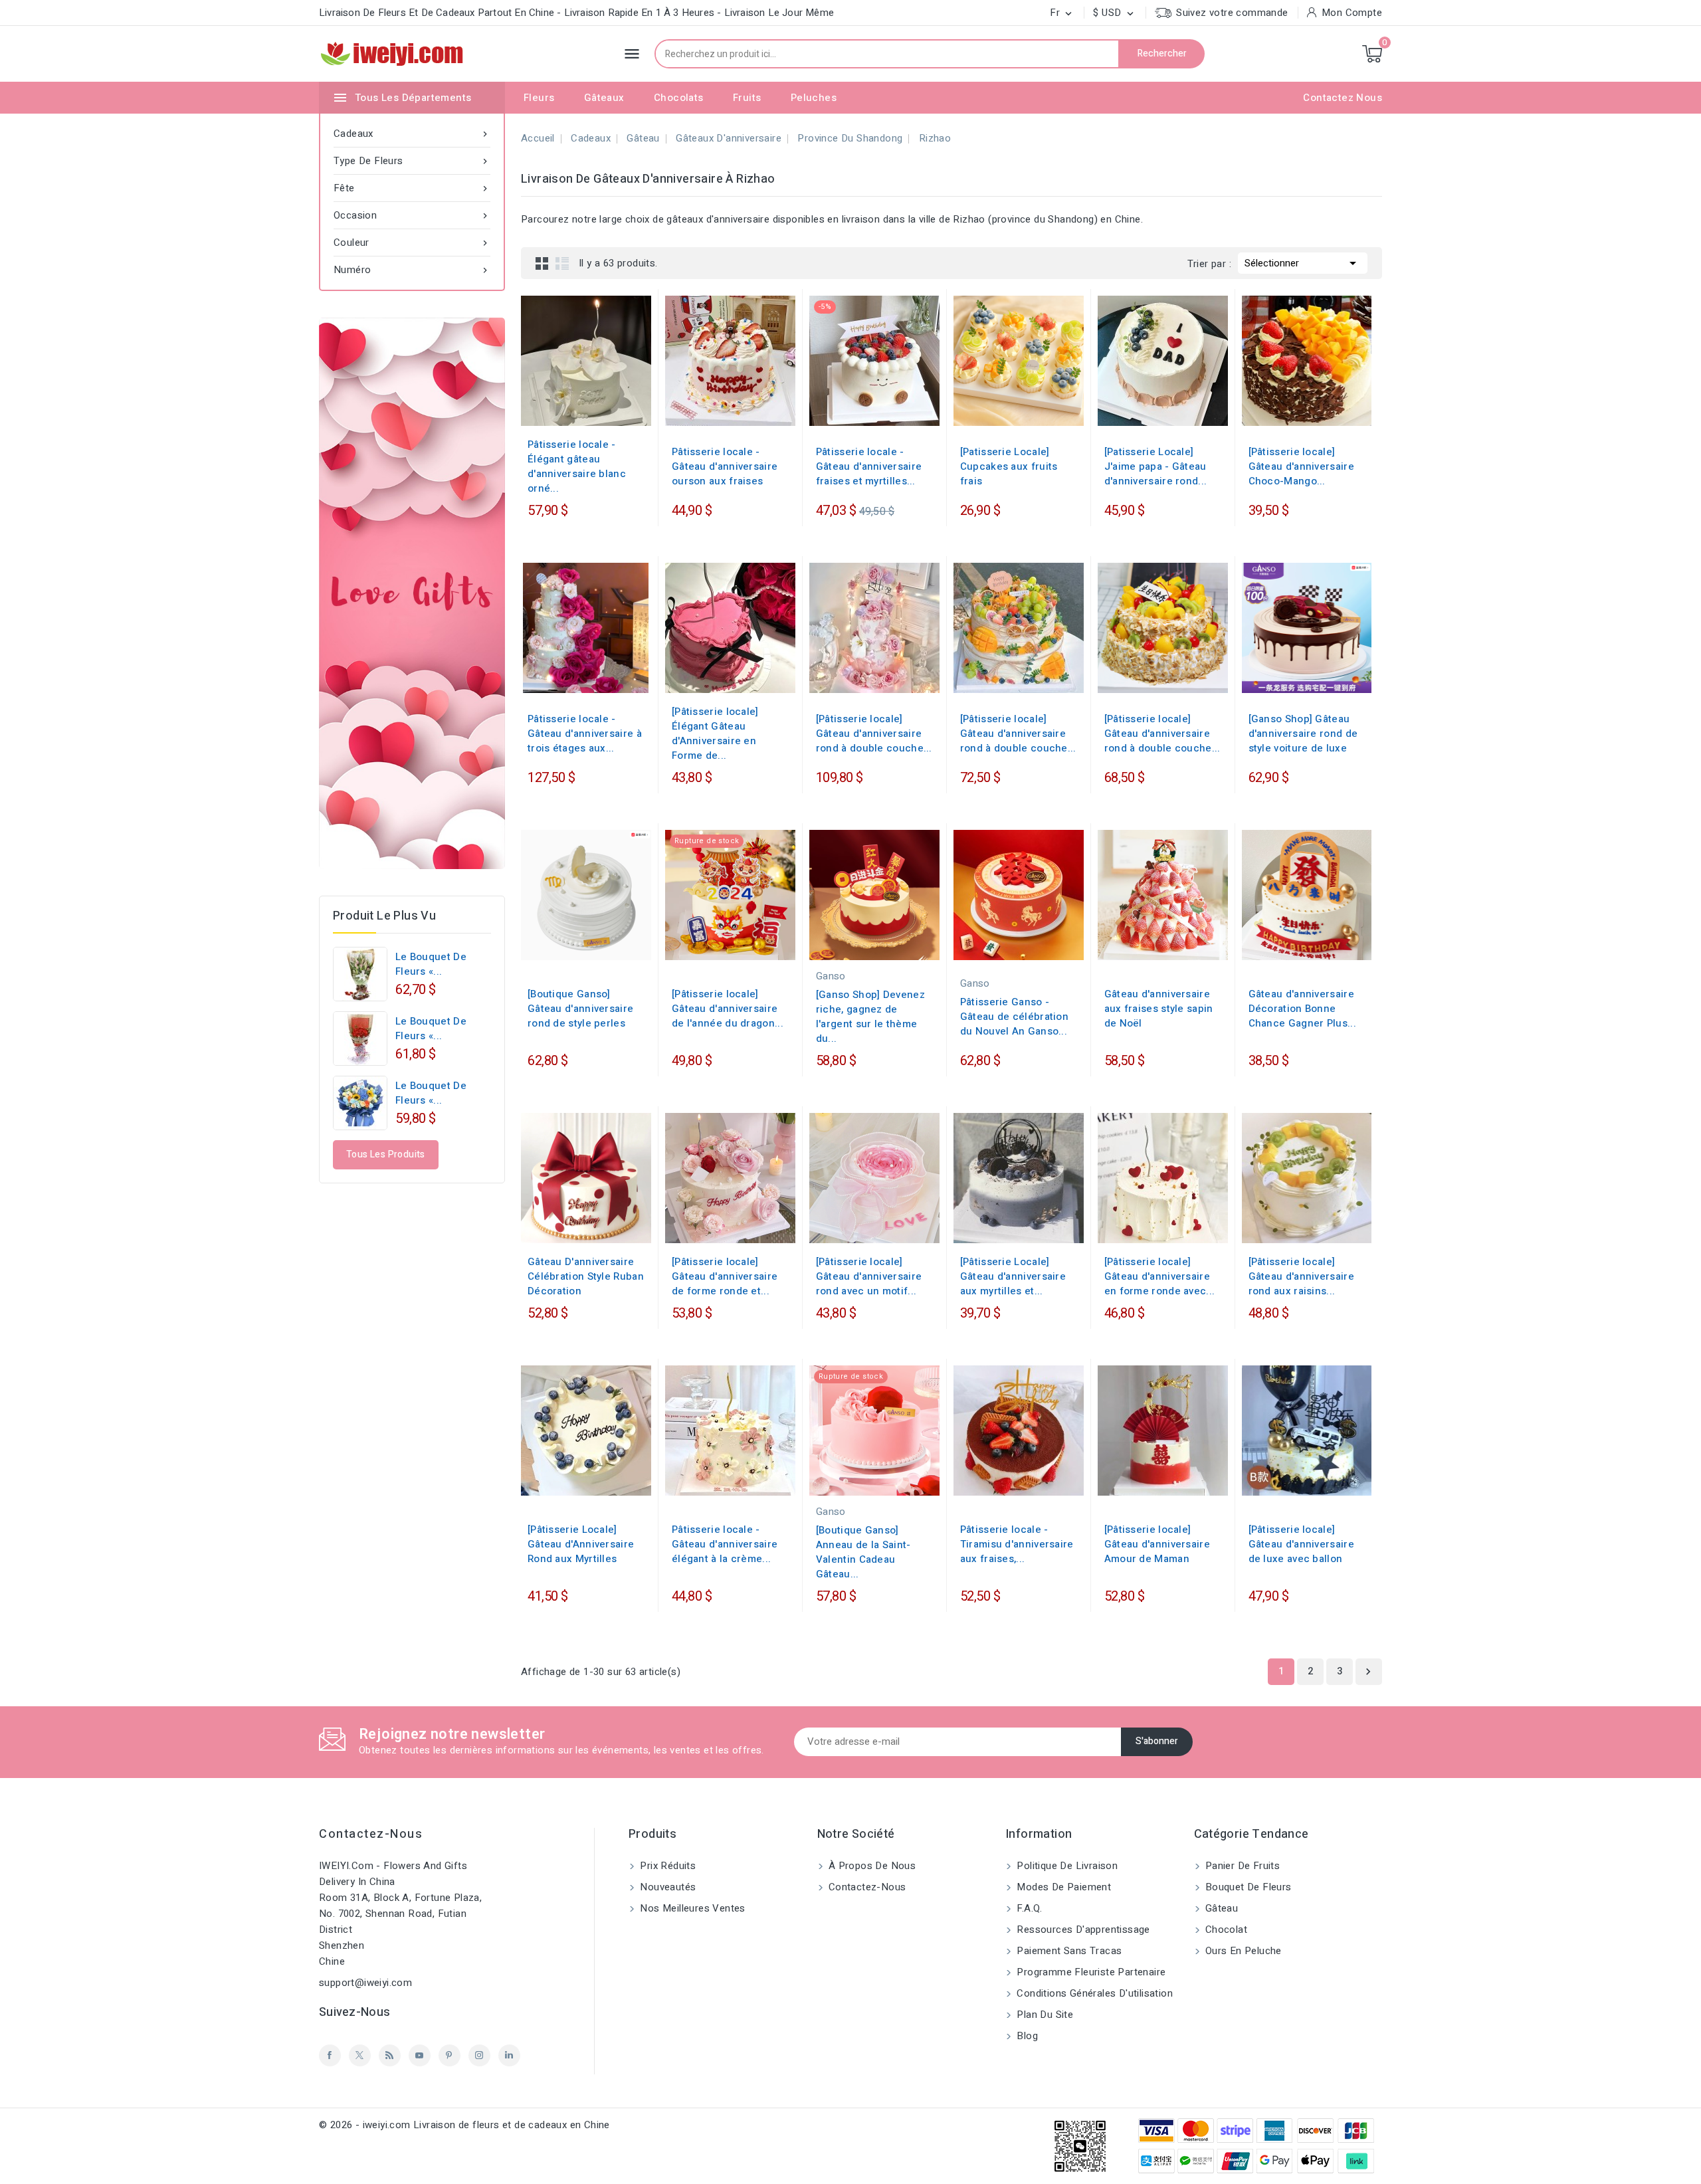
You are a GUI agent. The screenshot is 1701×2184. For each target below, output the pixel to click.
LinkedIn (509, 2055)
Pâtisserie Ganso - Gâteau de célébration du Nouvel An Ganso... (1014, 1017)
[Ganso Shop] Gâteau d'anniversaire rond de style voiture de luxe (1303, 734)
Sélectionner (1303, 263)
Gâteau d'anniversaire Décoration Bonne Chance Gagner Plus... (1302, 1009)
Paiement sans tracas (1068, 1951)
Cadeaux (412, 134)
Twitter (360, 2055)
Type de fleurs (412, 161)
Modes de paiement (1062, 1887)
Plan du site (1044, 2015)
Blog (1026, 2036)
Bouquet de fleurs (1247, 1887)
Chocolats (679, 98)
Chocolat (1225, 1930)
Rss (390, 2055)
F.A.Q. (1028, 1908)
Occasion (412, 215)
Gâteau (1221, 1908)
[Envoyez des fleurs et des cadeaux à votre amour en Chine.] (412, 593)
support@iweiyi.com (365, 1983)
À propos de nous (871, 1866)
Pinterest (450, 2055)
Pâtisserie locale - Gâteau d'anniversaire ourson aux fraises (725, 466)
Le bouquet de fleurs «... (431, 964)
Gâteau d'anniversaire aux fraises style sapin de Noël (1159, 1009)
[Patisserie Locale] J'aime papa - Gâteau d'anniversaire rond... (1156, 466)
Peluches (814, 98)
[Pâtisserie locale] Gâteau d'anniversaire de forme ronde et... (725, 1276)
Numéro (412, 270)
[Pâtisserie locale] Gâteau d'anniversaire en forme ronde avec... (1160, 1276)
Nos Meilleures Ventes (691, 1908)
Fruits (747, 98)
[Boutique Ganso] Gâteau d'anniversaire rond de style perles (580, 1009)
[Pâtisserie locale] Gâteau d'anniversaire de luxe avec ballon (1301, 1544)
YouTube (420, 2055)
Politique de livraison (1066, 1866)
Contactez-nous (371, 1834)
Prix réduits (666, 1866)
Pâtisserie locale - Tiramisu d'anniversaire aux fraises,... (1017, 1544)
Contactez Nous (1343, 98)
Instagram (479, 2055)
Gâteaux (604, 98)
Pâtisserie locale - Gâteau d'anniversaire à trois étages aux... (585, 734)
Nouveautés (666, 1887)
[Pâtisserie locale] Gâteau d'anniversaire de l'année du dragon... (728, 1009)
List (562, 263)
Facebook (330, 2055)
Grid (542, 263)
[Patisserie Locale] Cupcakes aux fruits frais (1009, 466)
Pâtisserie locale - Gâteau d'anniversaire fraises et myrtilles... (869, 466)
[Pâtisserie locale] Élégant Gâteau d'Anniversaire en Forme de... (715, 734)
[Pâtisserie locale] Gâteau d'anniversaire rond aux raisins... (1301, 1276)
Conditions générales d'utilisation (1093, 1993)
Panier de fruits (1242, 1866)
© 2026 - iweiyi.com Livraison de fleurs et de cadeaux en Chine (464, 2125)
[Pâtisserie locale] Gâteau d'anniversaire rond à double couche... (874, 734)
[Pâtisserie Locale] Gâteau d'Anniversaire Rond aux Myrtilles (581, 1544)
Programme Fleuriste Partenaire (1090, 1972)
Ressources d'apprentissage (1082, 1930)
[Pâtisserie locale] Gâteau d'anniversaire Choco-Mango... (1301, 466)
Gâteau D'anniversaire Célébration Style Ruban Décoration (586, 1276)
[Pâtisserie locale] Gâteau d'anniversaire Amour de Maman (1157, 1544)
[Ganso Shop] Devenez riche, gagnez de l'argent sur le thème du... (870, 1017)
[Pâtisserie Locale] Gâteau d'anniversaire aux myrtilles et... (1013, 1276)
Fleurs (539, 98)
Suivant (1368, 1672)
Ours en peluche (1242, 1951)
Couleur (412, 243)
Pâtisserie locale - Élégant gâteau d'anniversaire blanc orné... (577, 466)
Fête (412, 188)
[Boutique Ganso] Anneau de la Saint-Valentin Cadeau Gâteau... (863, 1552)
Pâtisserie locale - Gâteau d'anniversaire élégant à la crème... (725, 1544)
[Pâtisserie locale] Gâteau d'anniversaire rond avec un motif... (869, 1276)
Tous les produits (386, 1154)
